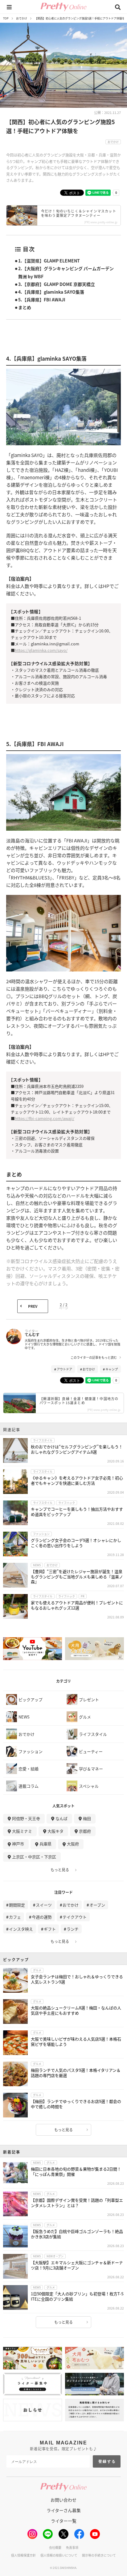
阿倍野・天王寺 (26, 1818)
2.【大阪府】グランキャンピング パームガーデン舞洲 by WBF (66, 272)
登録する (107, 2461)
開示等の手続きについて (99, 2555)
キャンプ (112, 1369)
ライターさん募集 (64, 2510)
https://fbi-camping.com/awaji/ (45, 1118)
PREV (33, 1306)
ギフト (50, 1929)
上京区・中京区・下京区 (34, 1857)
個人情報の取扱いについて (59, 2555)
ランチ (73, 1929)
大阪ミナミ (22, 1831)
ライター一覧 (64, 2521)
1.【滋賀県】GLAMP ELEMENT (49, 261)
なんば (61, 1818)
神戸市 (18, 1844)
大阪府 (73, 1844)
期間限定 (17, 1905)
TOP (6, 18)
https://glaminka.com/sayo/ (41, 650)
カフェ (15, 1917)
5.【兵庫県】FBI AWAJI (42, 300)
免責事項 (72, 2547)
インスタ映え (21, 1929)
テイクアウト (75, 1917)
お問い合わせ (63, 2500)
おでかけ (22, 18)
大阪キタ (55, 1831)
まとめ (25, 307)
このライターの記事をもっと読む (94, 1357)
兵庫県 (45, 1844)
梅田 (87, 1818)
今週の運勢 (42, 1917)
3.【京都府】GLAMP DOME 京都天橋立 (57, 284)
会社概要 (55, 2547)
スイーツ (44, 1905)
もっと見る (60, 1870)
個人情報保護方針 (23, 2555)
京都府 (85, 1831)
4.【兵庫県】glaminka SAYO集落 (51, 292)
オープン (97, 1905)
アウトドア (64, 1369)
